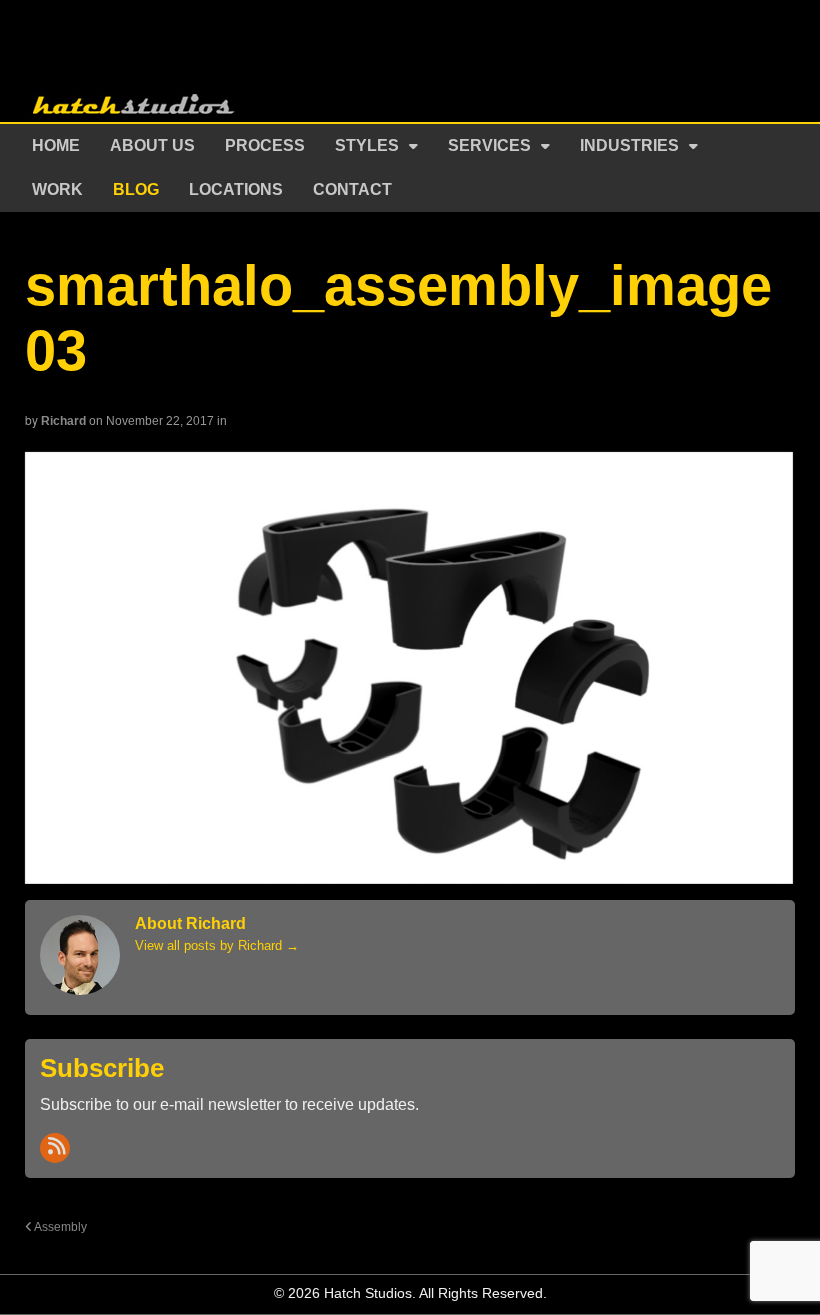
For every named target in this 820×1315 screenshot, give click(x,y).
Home (56, 145)
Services (489, 145)
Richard (63, 421)
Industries (629, 145)
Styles (367, 145)
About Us (152, 145)
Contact (352, 189)
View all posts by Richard (217, 945)
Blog (136, 189)
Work (57, 189)
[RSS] (55, 1148)
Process (265, 145)
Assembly (59, 1226)
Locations (236, 189)
